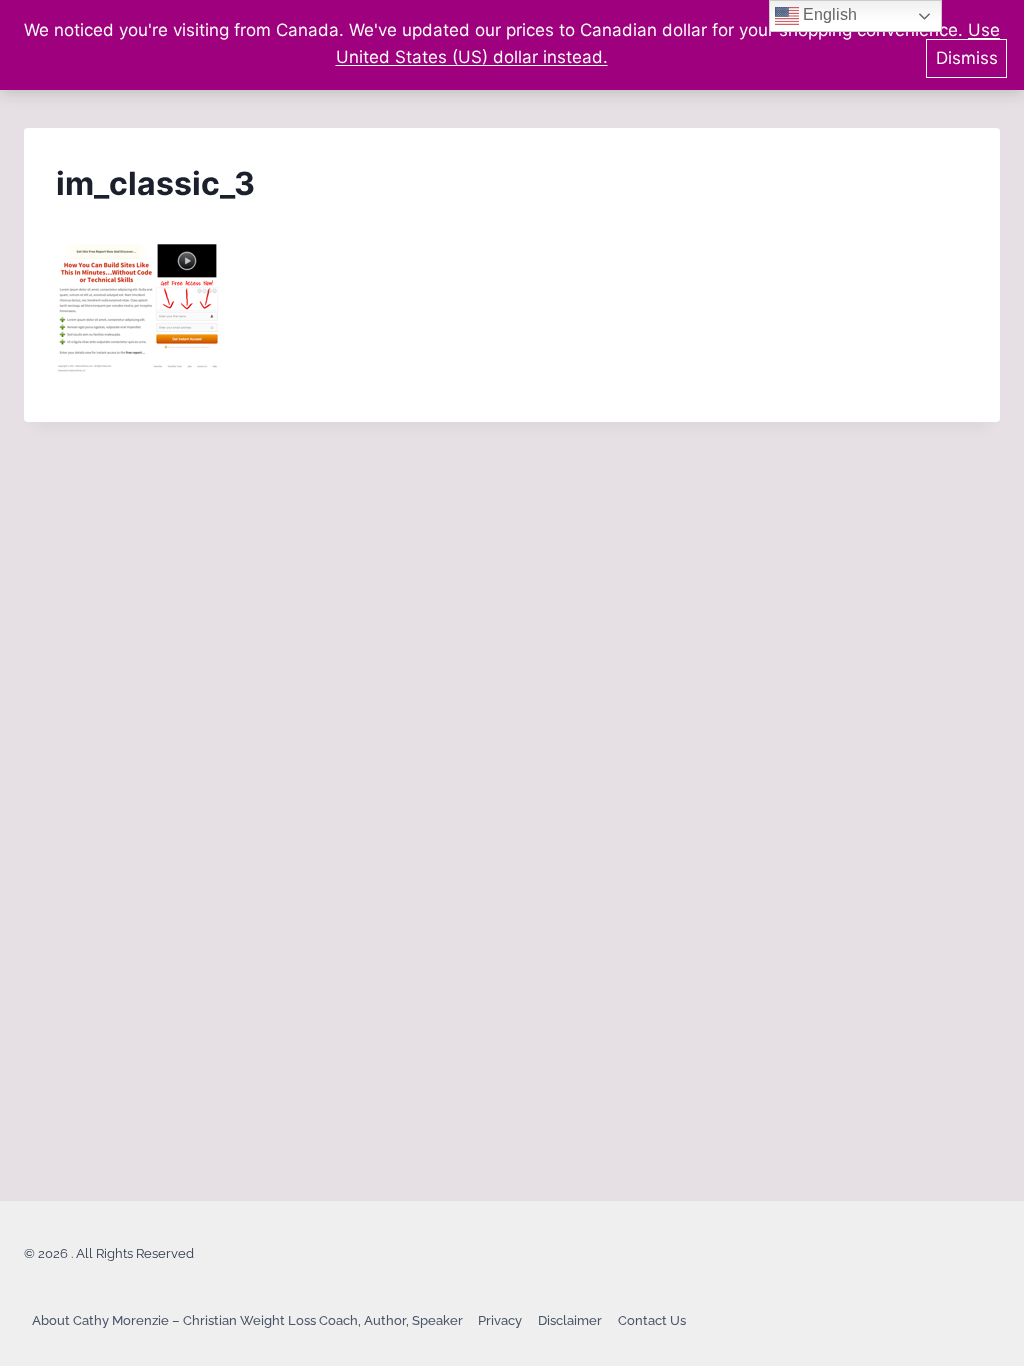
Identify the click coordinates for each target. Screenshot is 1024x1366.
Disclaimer (570, 1320)
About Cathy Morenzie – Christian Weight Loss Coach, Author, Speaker (247, 1320)
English (828, 14)
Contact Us (652, 1320)
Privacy (500, 1320)
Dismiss (967, 58)
